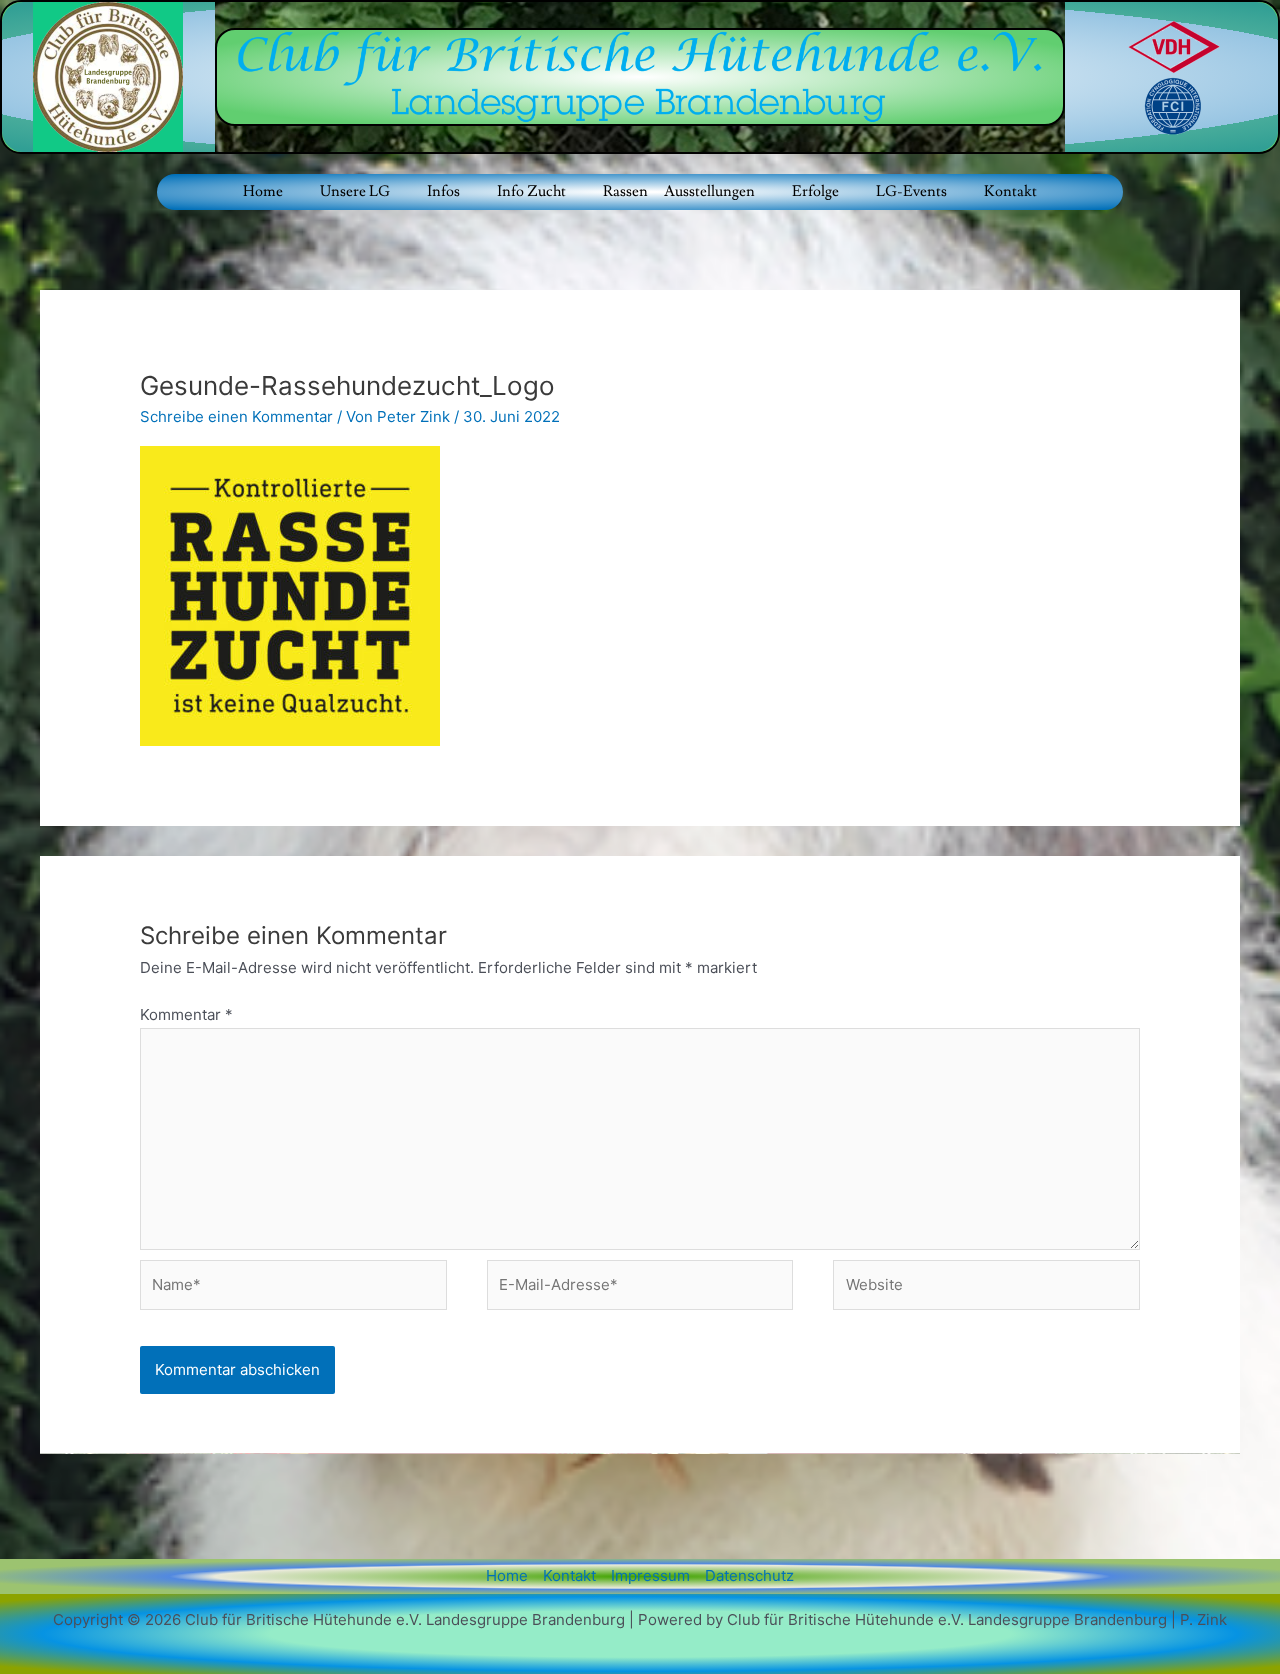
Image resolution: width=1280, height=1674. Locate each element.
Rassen (625, 191)
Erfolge (815, 191)
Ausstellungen (709, 191)
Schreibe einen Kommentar (236, 416)
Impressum (650, 1575)
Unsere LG (355, 191)
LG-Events (911, 191)
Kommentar (186, 1014)
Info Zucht (531, 191)
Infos (443, 191)
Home (263, 191)
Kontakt (1010, 191)
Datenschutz (749, 1575)
